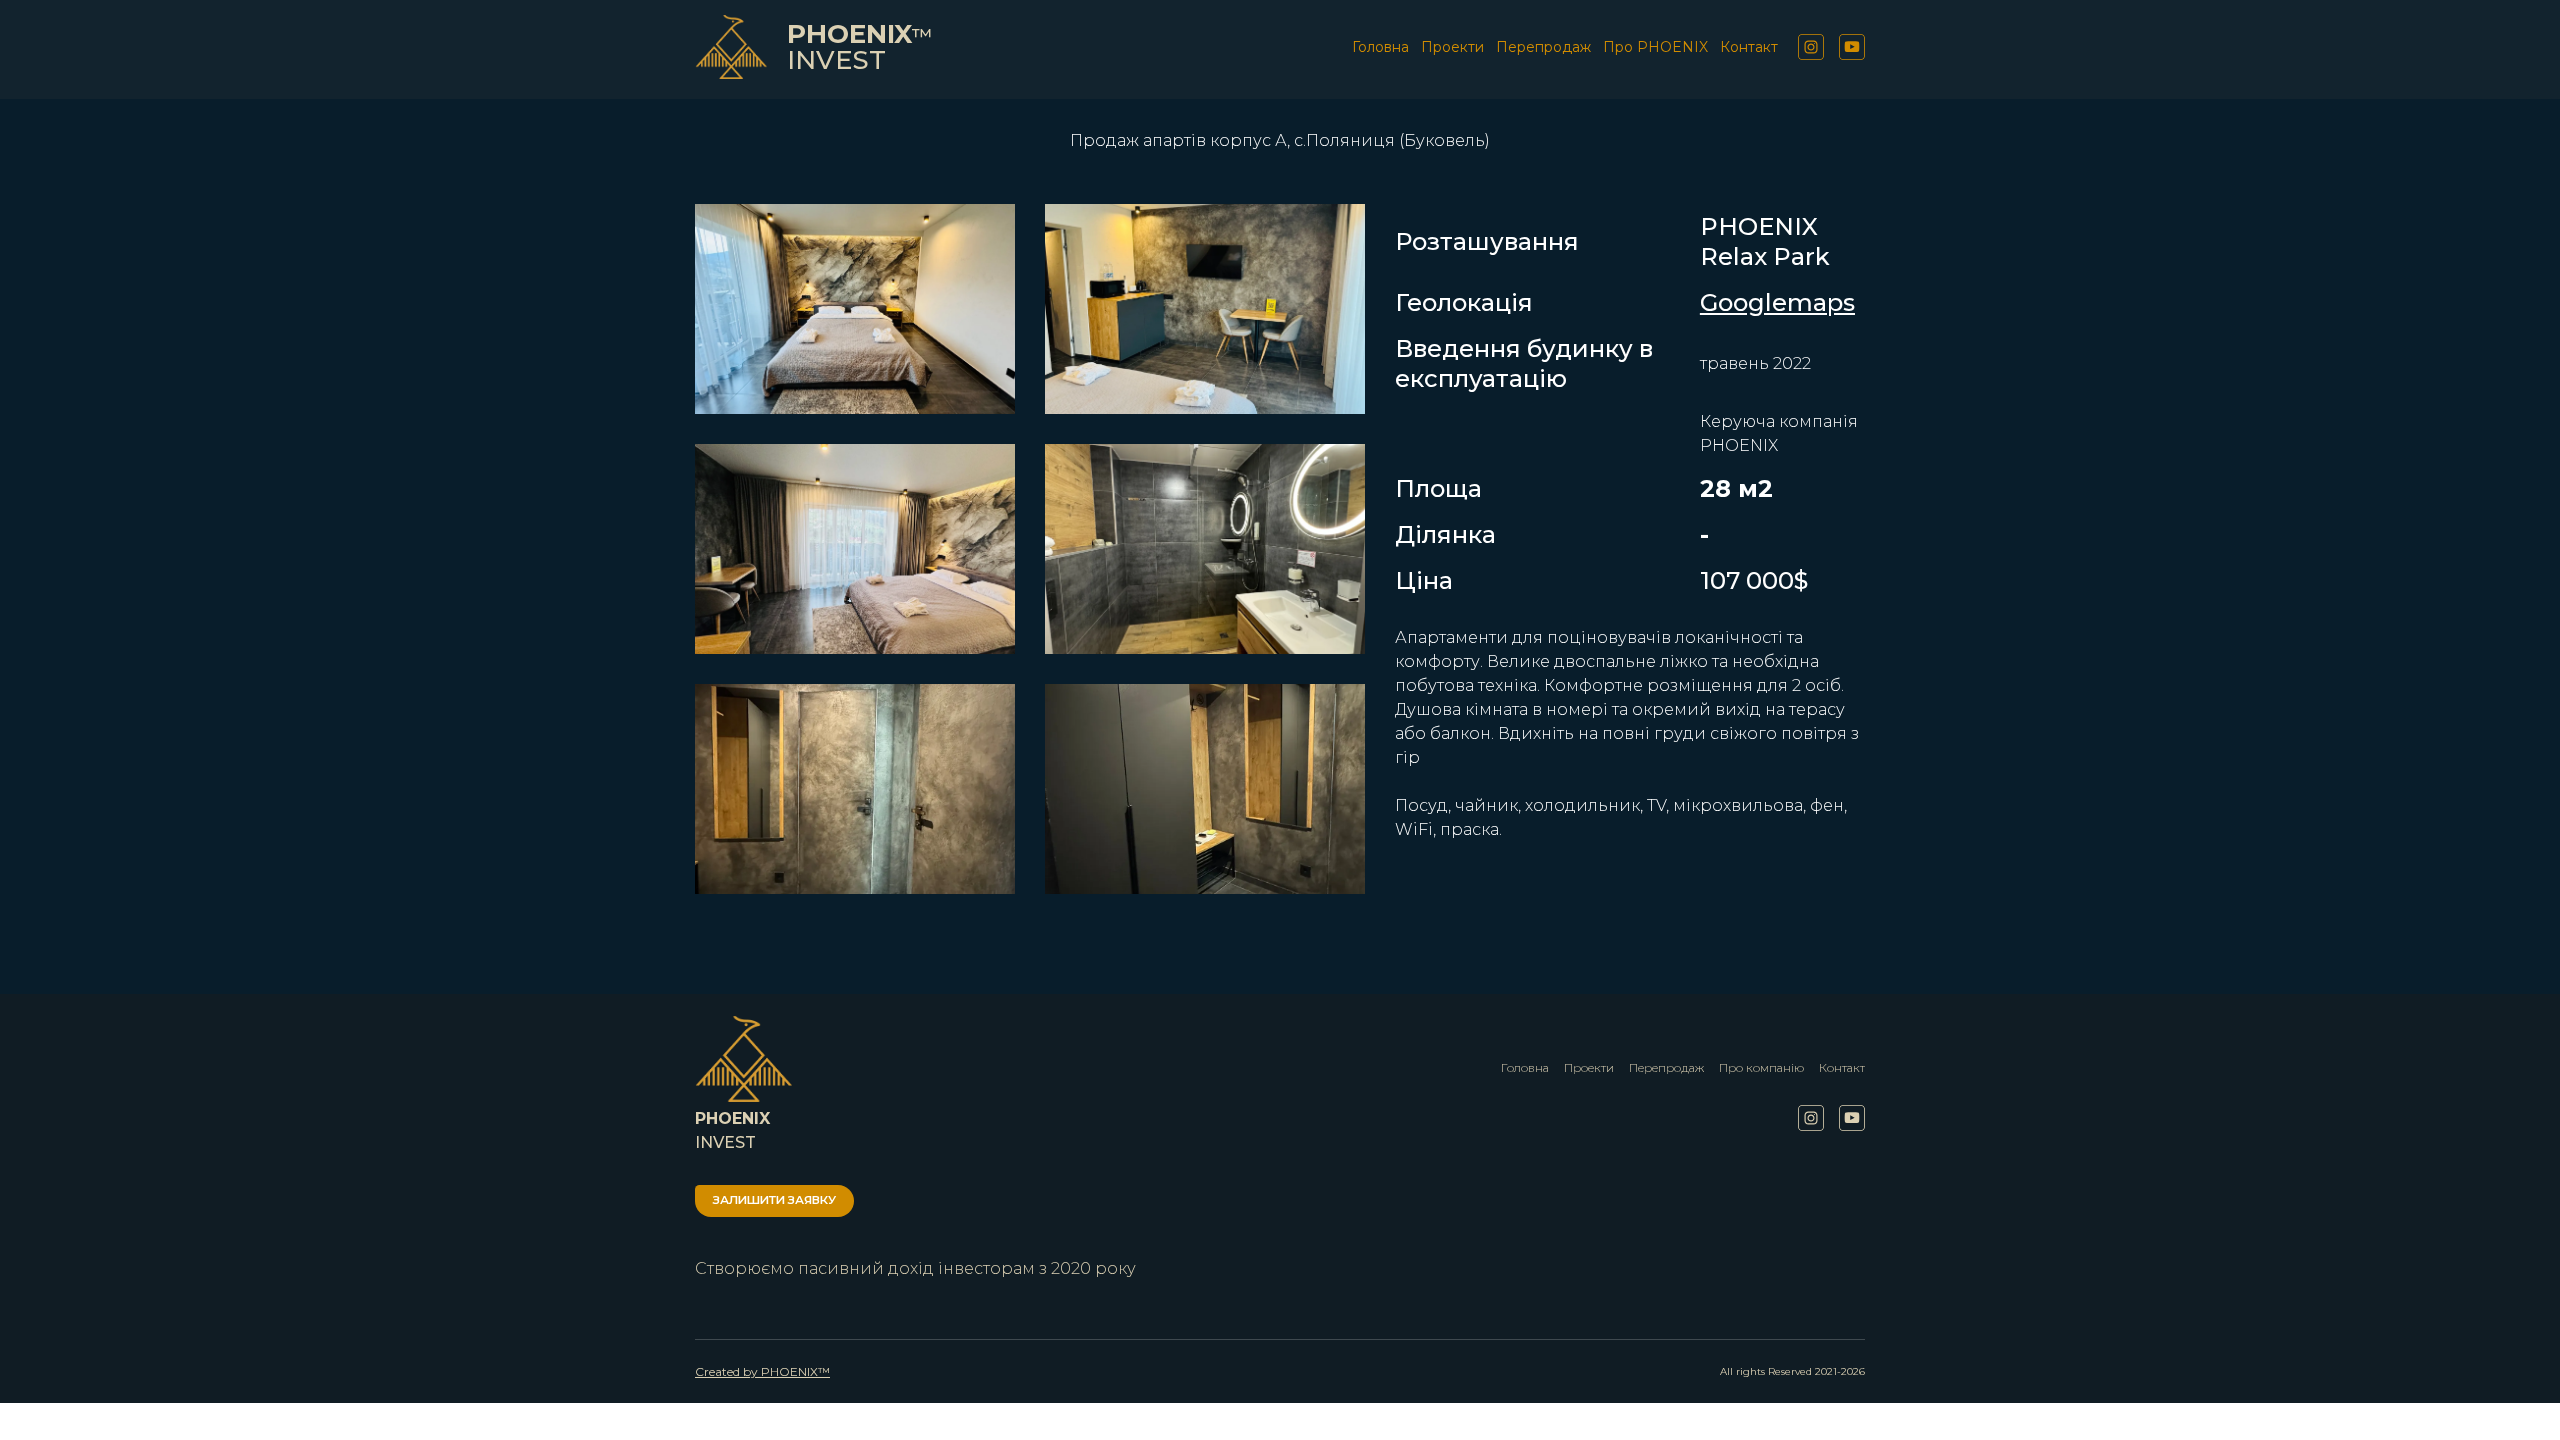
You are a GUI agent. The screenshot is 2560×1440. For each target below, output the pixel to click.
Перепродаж (1543, 47)
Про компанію (1761, 1067)
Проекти (1452, 47)
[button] (1811, 47)
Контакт (1749, 47)
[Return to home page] (731, 47)
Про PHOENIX (1655, 47)
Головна (1380, 47)
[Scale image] (855, 309)
